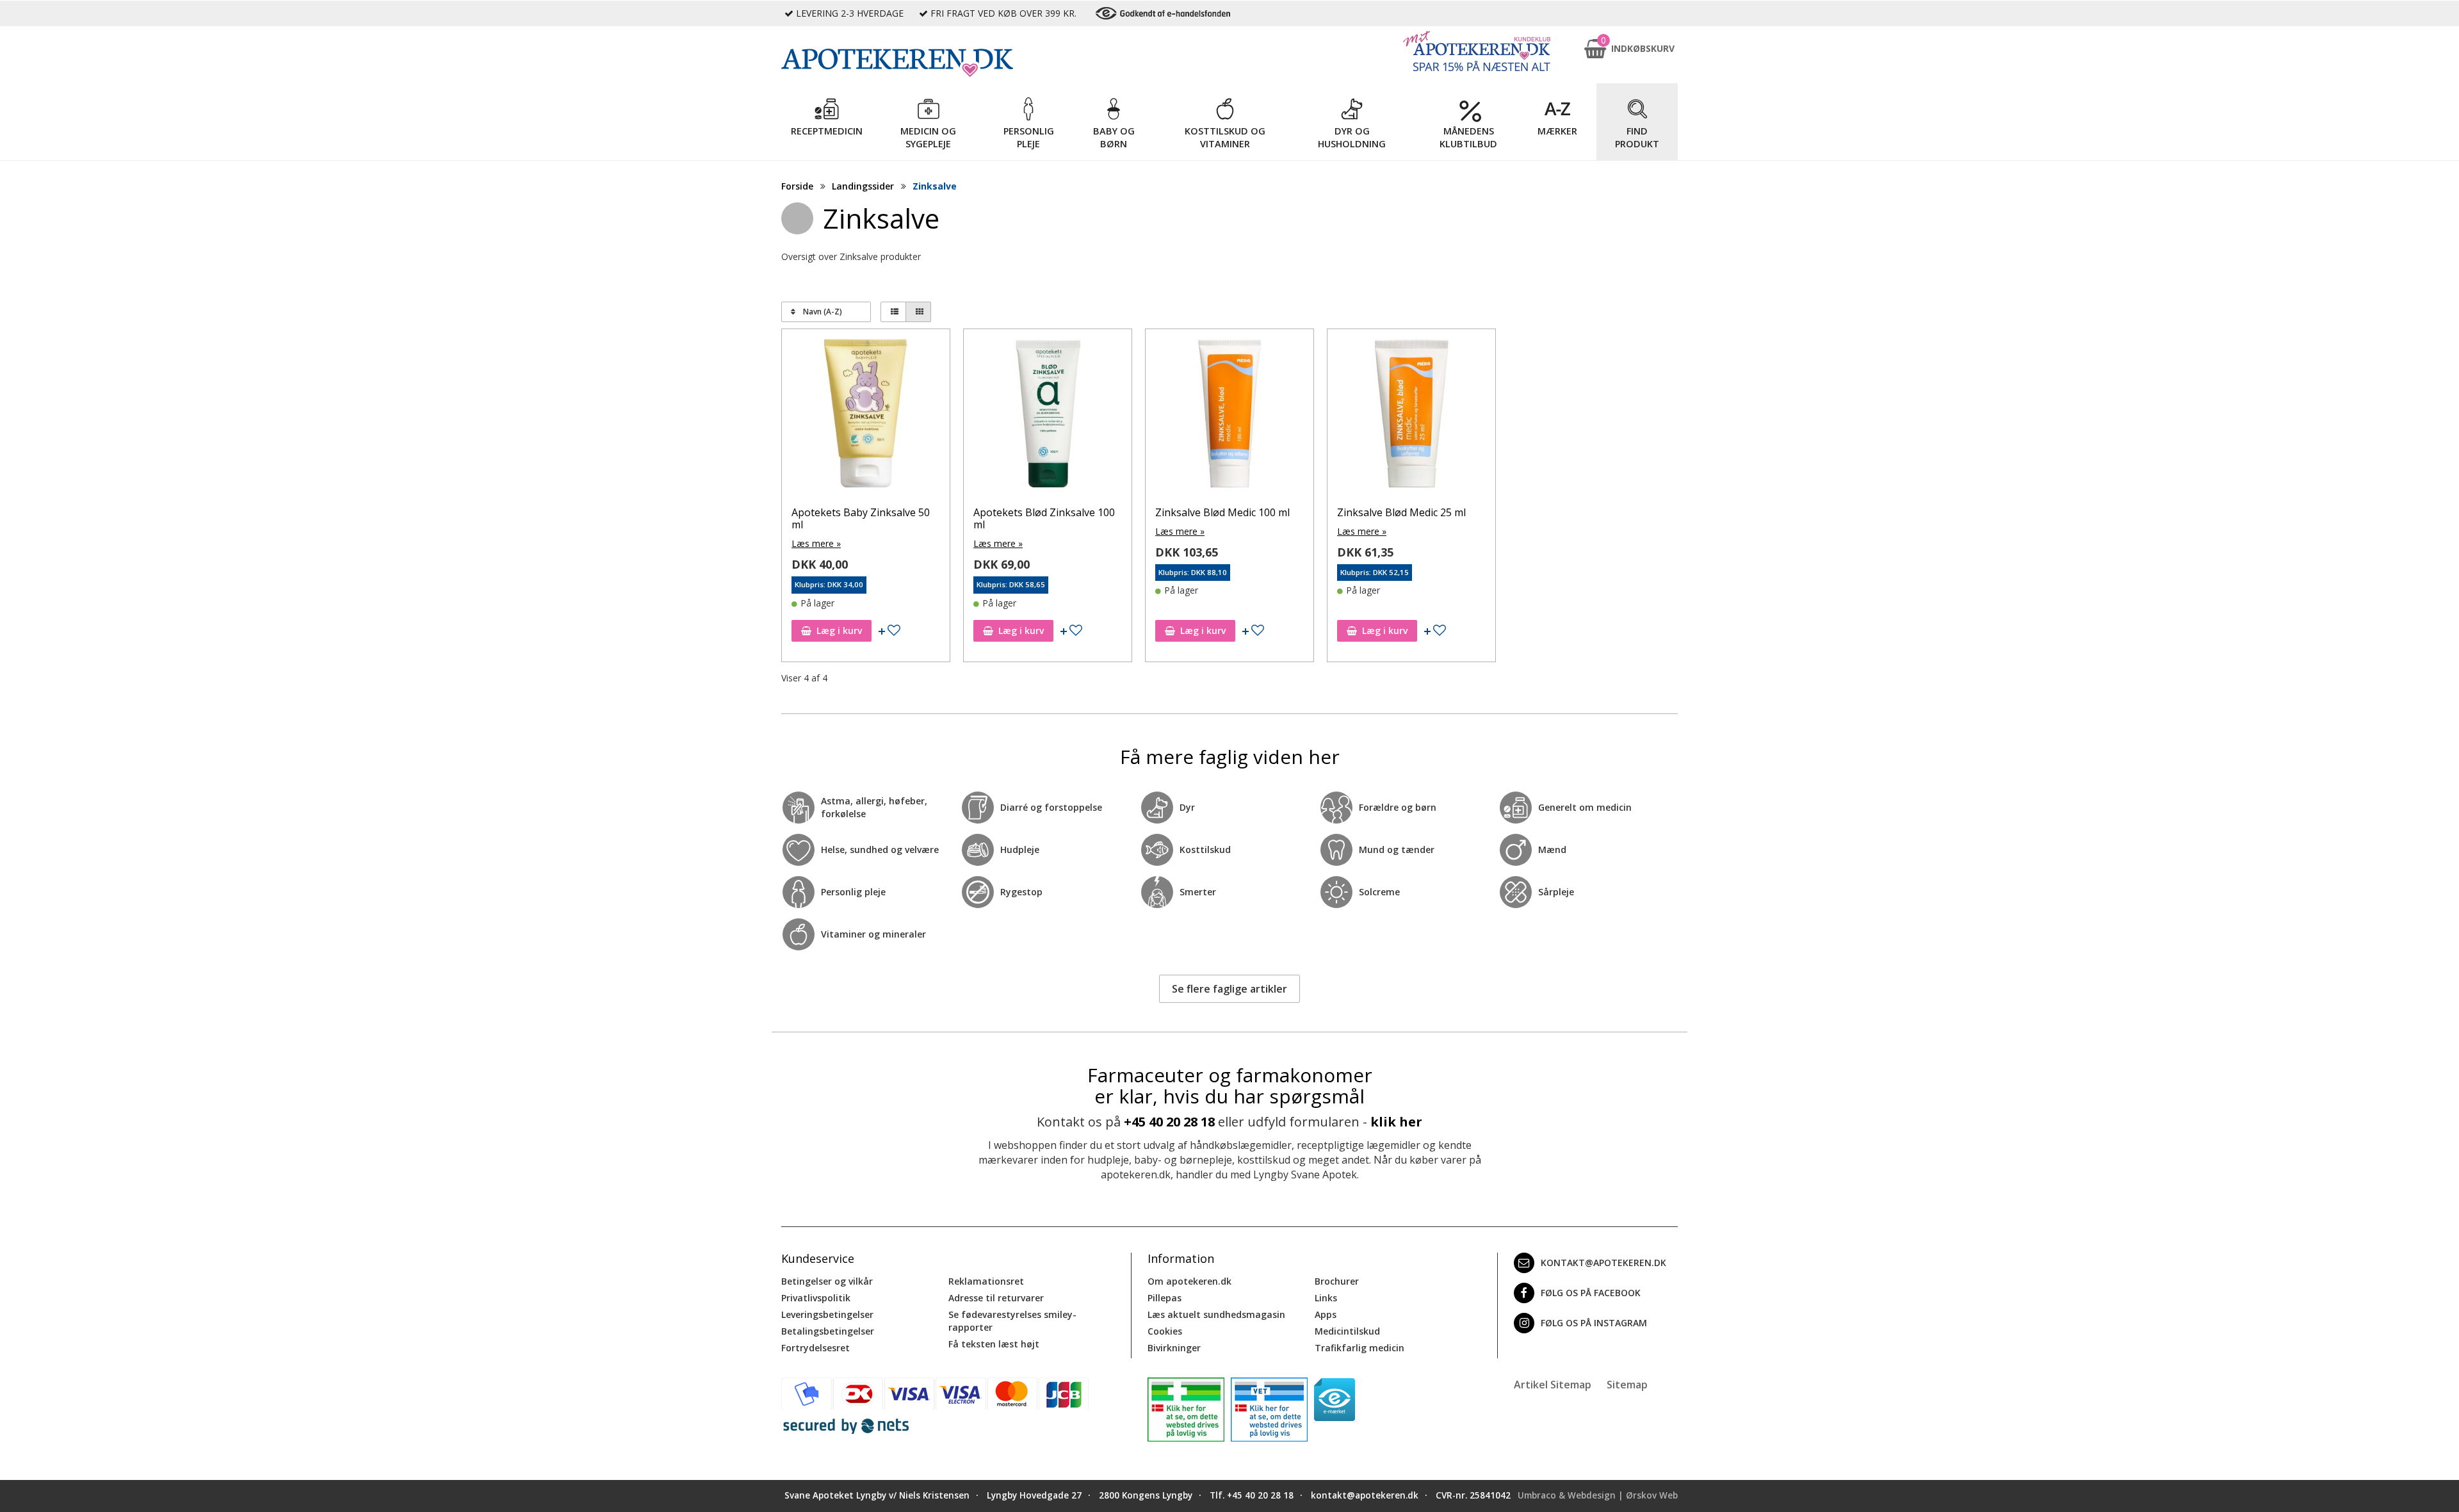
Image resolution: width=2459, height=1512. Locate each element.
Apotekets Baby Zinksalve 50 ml (861, 518)
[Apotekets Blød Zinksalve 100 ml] (1048, 416)
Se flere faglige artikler (1229, 989)
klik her (1396, 1122)
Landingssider (863, 186)
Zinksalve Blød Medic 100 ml (1222, 512)
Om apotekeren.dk (1189, 1281)
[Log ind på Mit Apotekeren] (1477, 51)
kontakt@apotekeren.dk (1603, 1263)
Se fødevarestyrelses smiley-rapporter (1012, 1321)
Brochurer (1337, 1281)
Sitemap (1627, 1385)
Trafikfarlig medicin (1359, 1348)
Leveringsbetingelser (827, 1314)
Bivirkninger (1174, 1348)
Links (1326, 1298)
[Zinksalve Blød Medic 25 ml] (1411, 416)
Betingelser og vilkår (827, 1281)
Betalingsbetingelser (828, 1331)
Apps (1326, 1314)
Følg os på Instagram (1594, 1323)
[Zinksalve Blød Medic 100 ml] (1229, 416)
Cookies (1165, 1331)
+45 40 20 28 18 (1169, 1122)
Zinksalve (935, 186)
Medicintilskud (1347, 1331)
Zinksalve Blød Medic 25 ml (1401, 512)
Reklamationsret (986, 1281)
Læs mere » (816, 543)
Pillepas (1165, 1298)
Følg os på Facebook (1591, 1293)
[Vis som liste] (893, 312)
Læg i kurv (839, 630)
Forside (797, 186)
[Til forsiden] (955, 63)
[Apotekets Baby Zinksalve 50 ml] (866, 416)
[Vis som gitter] (918, 312)
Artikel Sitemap (1553, 1385)
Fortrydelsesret (816, 1348)
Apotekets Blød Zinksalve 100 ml (1044, 518)
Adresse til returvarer (996, 1298)
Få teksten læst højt (994, 1344)
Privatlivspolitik (816, 1298)
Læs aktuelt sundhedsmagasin (1216, 1314)
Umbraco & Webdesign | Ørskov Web (1598, 1495)
